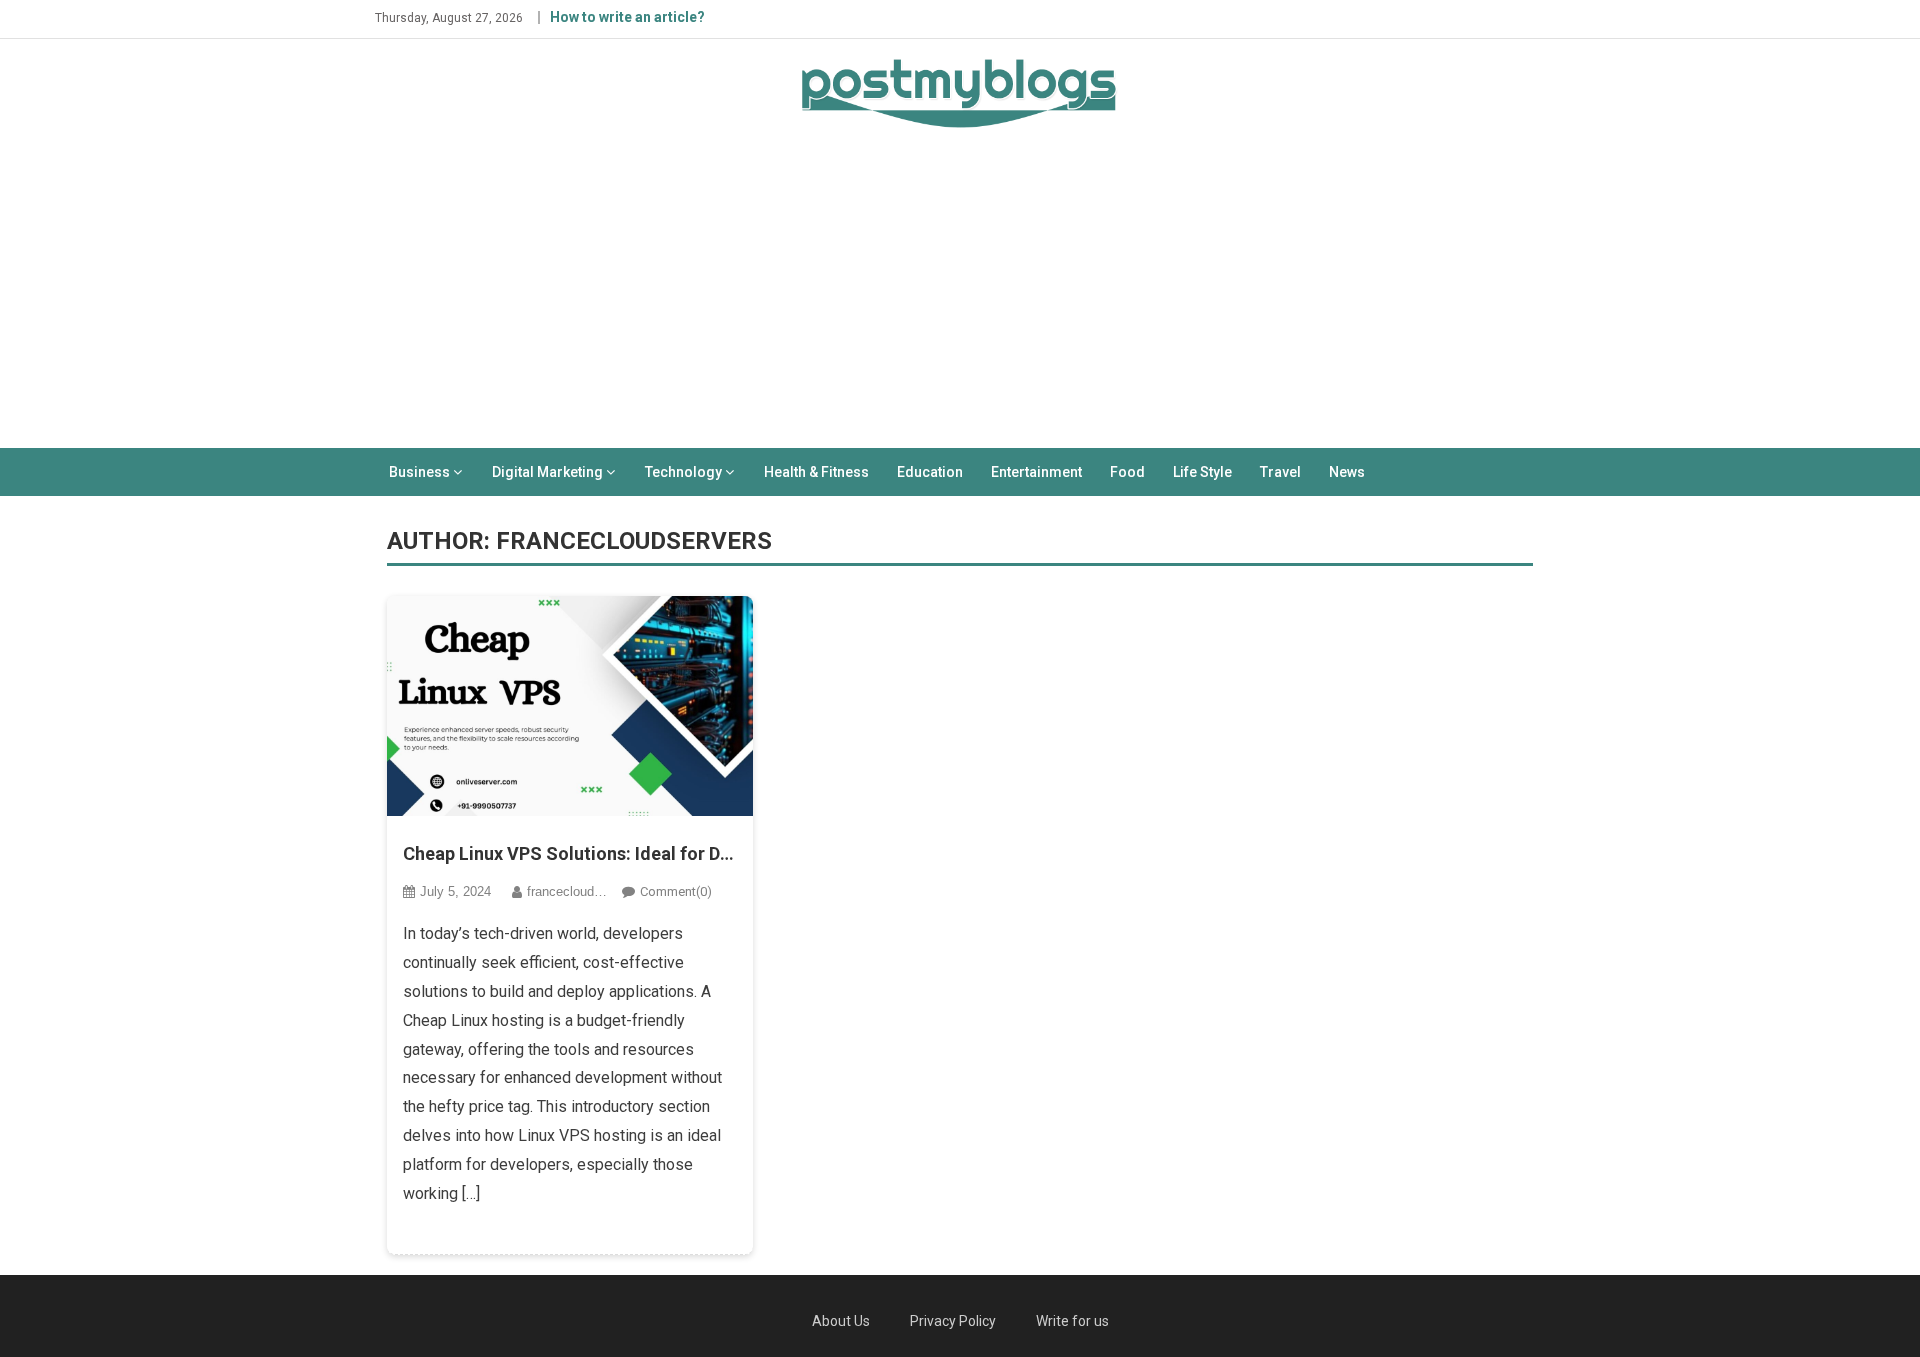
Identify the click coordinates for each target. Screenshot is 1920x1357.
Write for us (1072, 1321)
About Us (841, 1321)
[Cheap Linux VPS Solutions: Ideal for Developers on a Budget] (570, 706)
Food (1127, 472)
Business (419, 472)
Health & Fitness (816, 472)
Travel (1280, 472)
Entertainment (1036, 472)
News (1347, 472)
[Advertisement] (960, 298)
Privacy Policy (953, 1321)
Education (930, 472)
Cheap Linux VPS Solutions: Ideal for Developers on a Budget (570, 853)
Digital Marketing (547, 472)
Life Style (1202, 472)
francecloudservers (582, 891)
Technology (683, 472)
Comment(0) (676, 891)
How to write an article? (627, 17)
